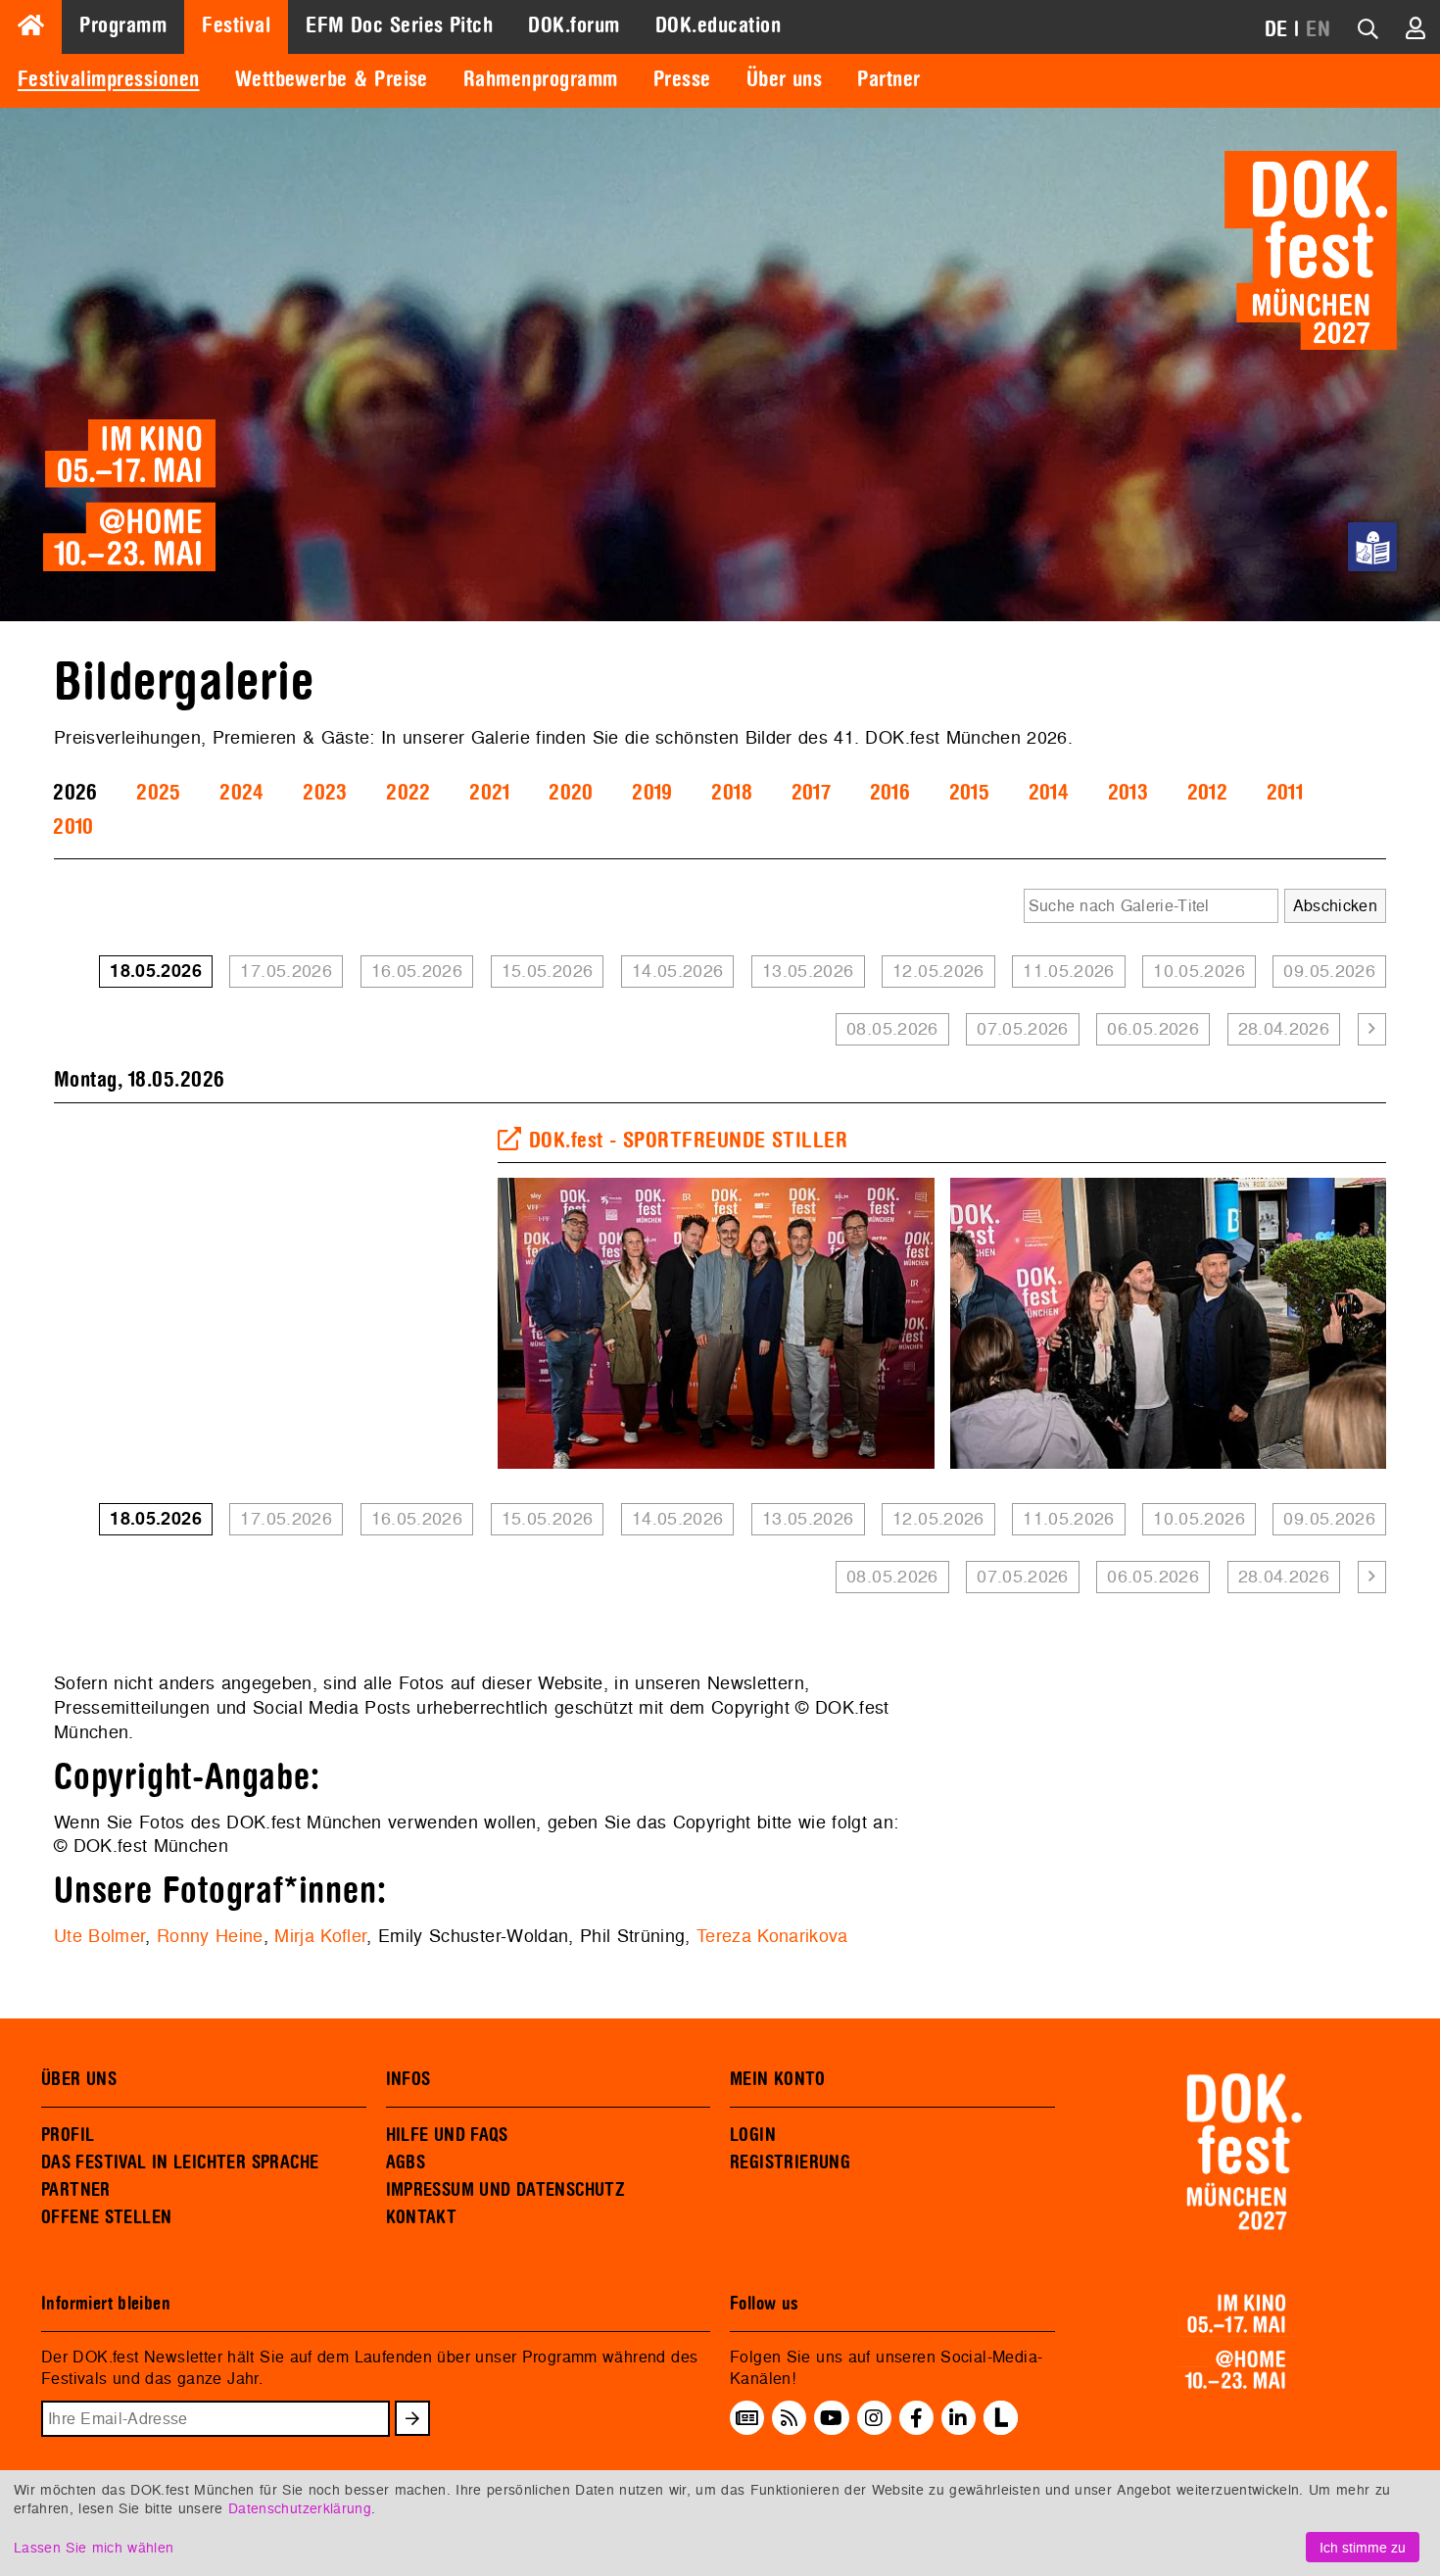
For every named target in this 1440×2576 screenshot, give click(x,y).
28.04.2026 (1284, 1028)
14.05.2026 (678, 971)
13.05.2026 (808, 971)
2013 (1128, 793)
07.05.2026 (1023, 1028)
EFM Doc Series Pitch (399, 25)
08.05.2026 (892, 1028)
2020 (571, 793)
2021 (489, 793)
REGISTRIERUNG (790, 2163)
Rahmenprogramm (541, 79)
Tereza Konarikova (772, 1936)
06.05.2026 (1153, 1028)
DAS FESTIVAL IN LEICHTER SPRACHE (180, 2163)
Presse (682, 79)
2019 (652, 793)
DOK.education (718, 25)
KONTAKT (422, 2217)
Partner (888, 79)
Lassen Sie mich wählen (94, 2547)
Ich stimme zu (1363, 2547)
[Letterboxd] (1001, 2429)
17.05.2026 (286, 971)
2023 (325, 793)
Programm (123, 25)
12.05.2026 (938, 971)
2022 (408, 793)
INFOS (408, 2079)
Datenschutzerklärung (300, 2508)
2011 (1285, 793)
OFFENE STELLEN (106, 2217)
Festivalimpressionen (109, 79)
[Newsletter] (747, 2418)
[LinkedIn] (958, 2418)
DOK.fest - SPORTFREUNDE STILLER (688, 1141)
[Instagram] (874, 2418)
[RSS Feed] (790, 2418)
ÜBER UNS (79, 2079)
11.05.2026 (1069, 971)
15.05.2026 (548, 971)
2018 (731, 793)
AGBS (406, 2163)
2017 (811, 793)
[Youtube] (831, 2418)
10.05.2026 (1199, 971)
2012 (1207, 793)
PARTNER (76, 2190)
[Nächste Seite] (1372, 1029)
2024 (241, 793)
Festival (236, 25)
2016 (890, 793)
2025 (158, 793)
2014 (1049, 793)
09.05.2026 (1329, 971)
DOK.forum (574, 25)
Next (1416, 1324)
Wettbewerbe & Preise (332, 79)
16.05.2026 (417, 971)
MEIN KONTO (778, 2079)
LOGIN (753, 2135)
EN (1318, 29)
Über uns (785, 79)
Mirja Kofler (320, 1936)
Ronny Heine (210, 1936)
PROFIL (68, 2135)
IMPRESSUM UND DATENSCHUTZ (506, 2190)
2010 (73, 827)
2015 (969, 793)
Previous (468, 1324)
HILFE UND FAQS (447, 2135)
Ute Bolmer (99, 1936)
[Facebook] (916, 2418)
